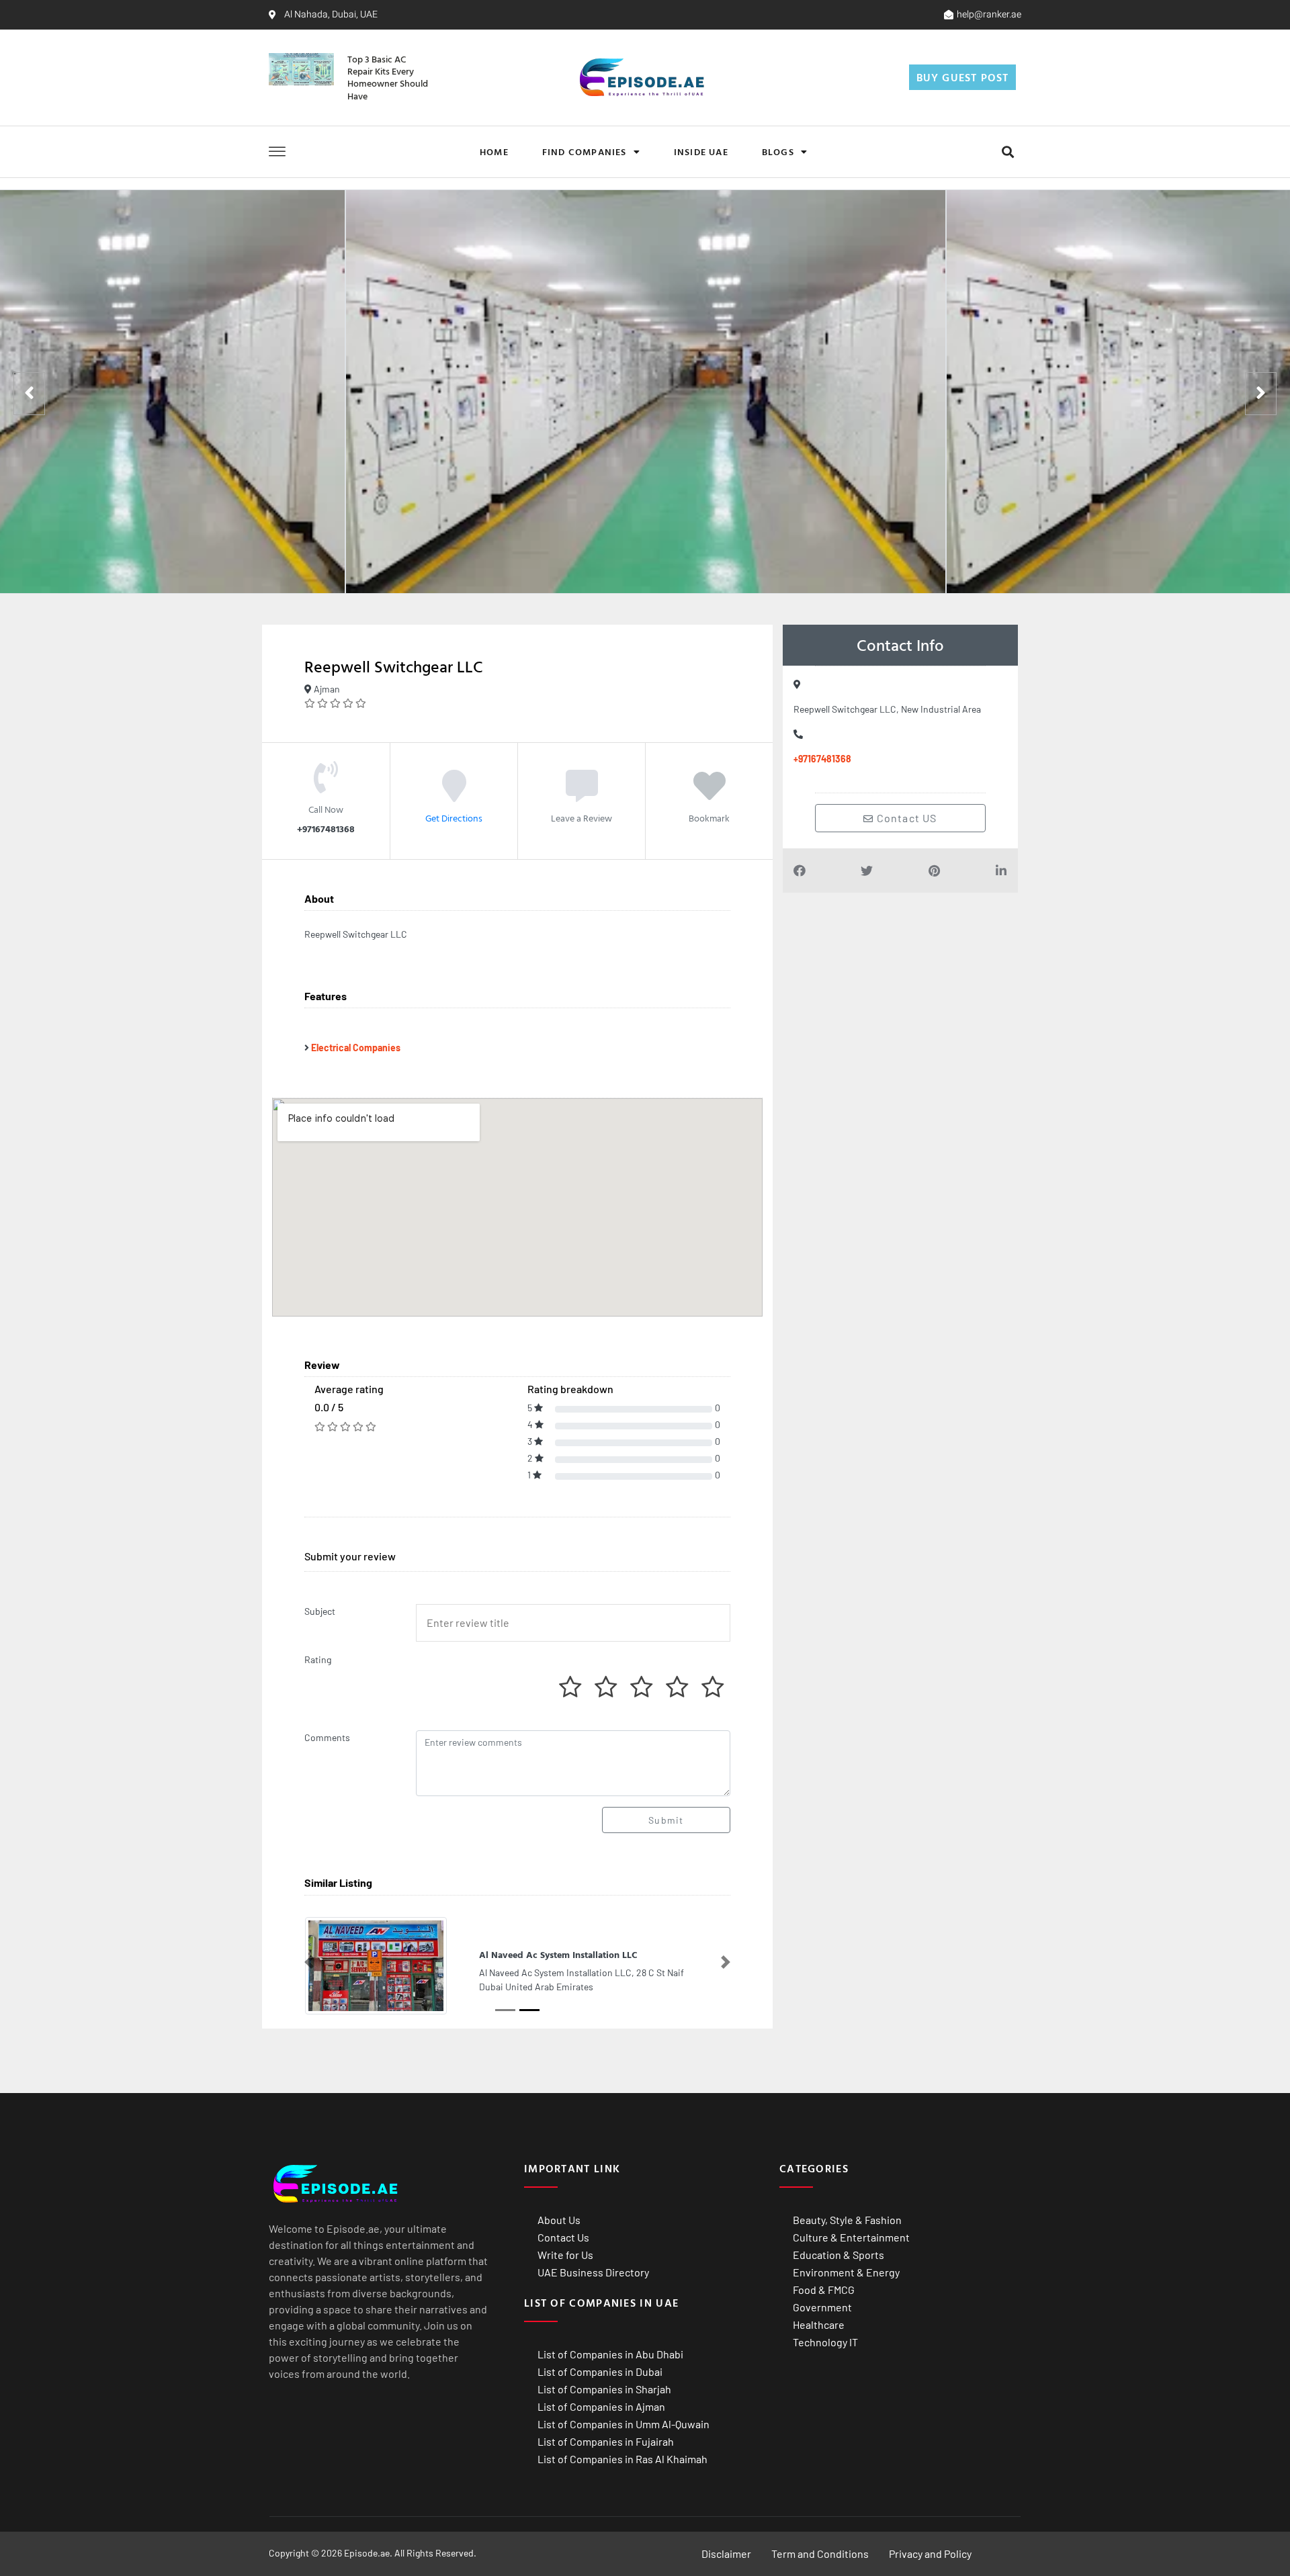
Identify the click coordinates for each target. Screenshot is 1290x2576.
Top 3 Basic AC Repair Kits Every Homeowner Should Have (388, 77)
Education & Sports (838, 2255)
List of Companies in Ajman (601, 2406)
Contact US (906, 818)
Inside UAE (701, 151)
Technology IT (825, 2342)
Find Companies (585, 151)
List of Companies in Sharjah (604, 2389)
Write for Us (565, 2255)
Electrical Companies (356, 1048)
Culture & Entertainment (851, 2237)
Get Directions (454, 818)
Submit (666, 1820)
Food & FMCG (824, 2290)
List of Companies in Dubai (600, 2371)
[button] (1007, 151)
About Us (559, 2220)
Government (822, 2307)
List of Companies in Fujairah (606, 2441)
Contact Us (563, 2237)
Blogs (778, 151)
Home (494, 151)
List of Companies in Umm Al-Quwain (623, 2424)
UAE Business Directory (593, 2272)
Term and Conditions (820, 2553)
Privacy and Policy (930, 2553)
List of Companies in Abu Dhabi (610, 2354)
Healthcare (819, 2324)
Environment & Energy (846, 2272)
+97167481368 (822, 759)
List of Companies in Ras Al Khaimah (622, 2459)
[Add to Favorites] (709, 795)
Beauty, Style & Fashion (847, 2220)
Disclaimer (726, 2553)
